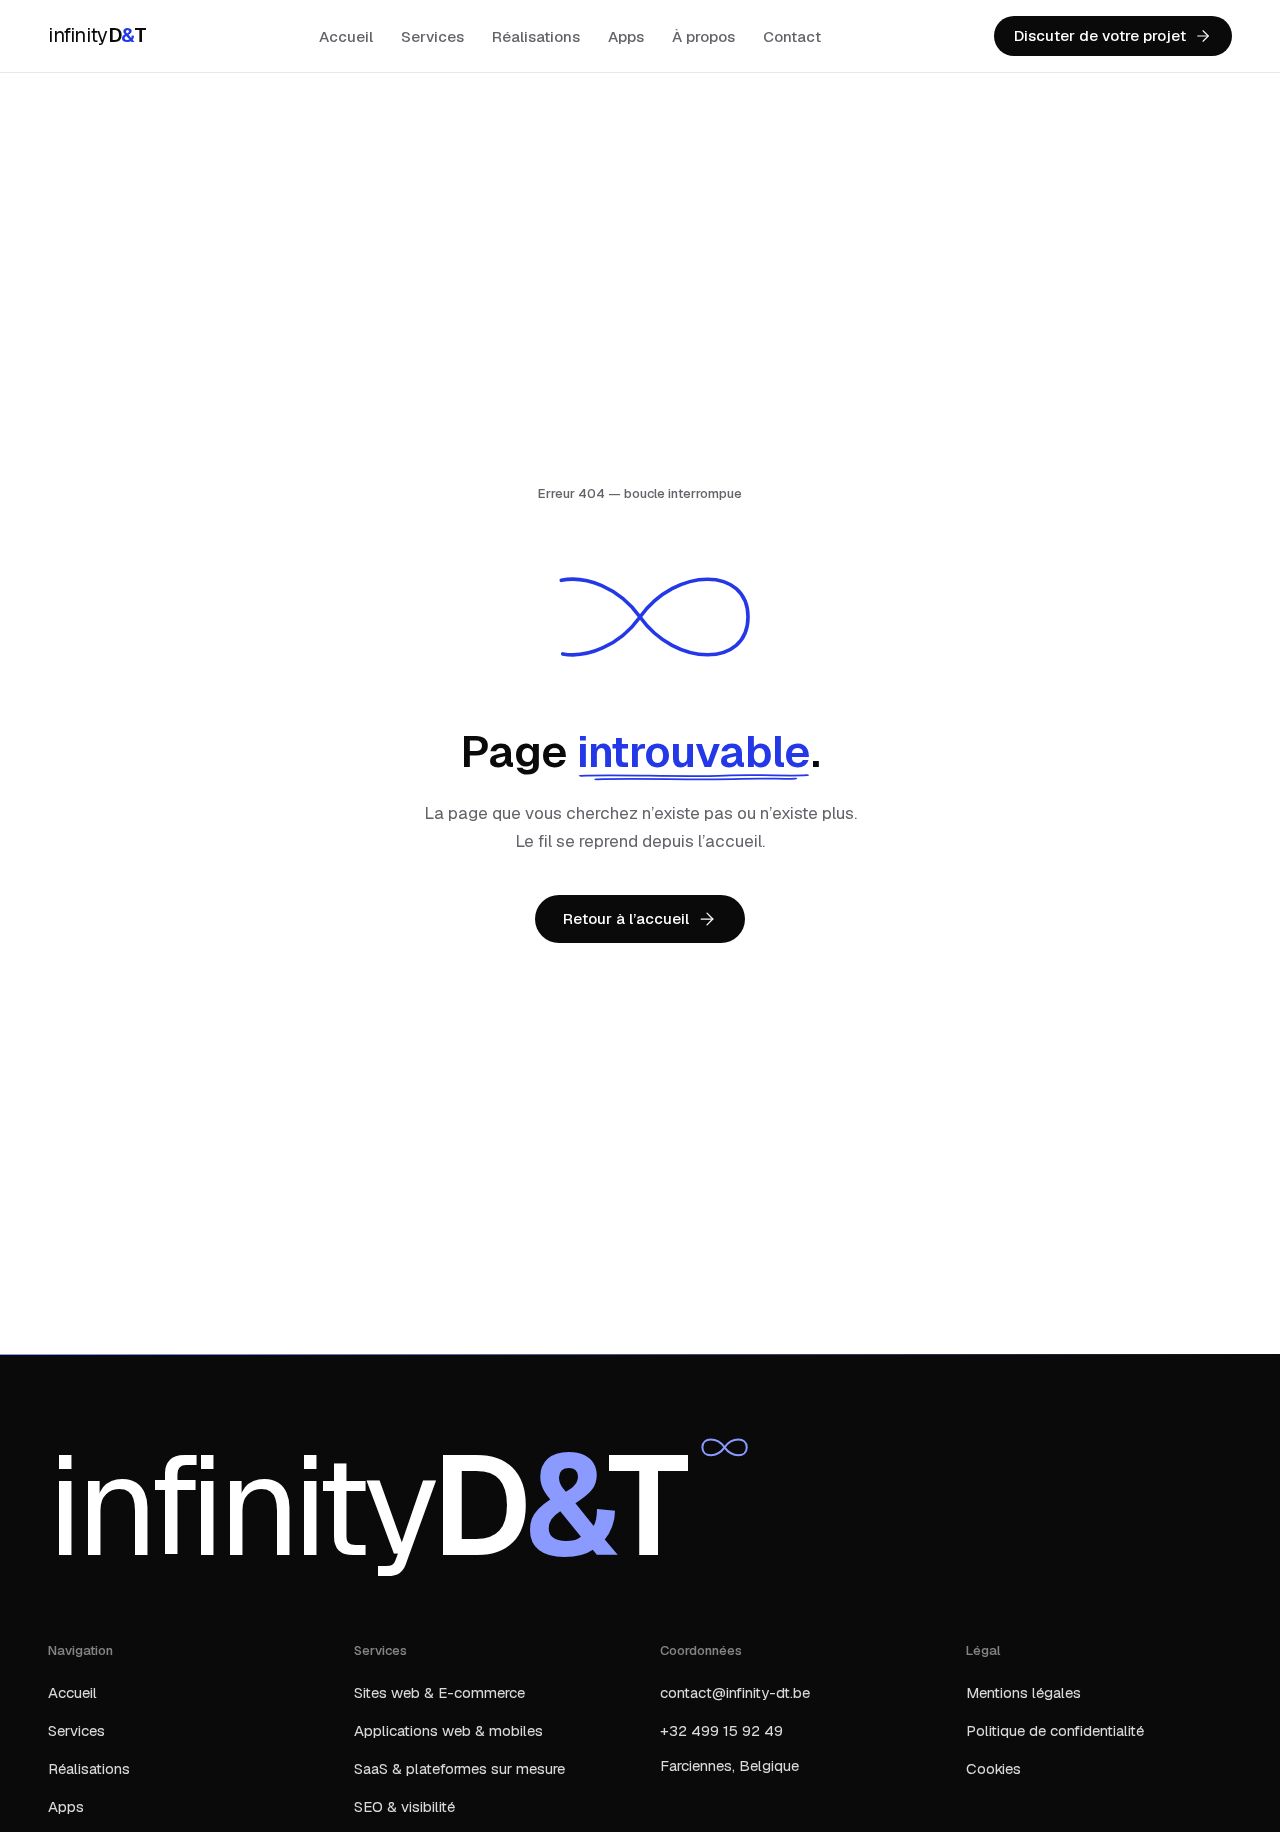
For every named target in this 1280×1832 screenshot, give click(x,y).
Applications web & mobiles (448, 1730)
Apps (626, 36)
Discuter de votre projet (1100, 35)
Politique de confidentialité (1055, 1730)
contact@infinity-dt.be (735, 1692)
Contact (792, 36)
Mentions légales (1023, 1692)
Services (432, 36)
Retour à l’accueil (626, 918)
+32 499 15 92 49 (721, 1730)
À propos (703, 36)
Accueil (346, 36)
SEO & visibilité (404, 1806)
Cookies (993, 1768)
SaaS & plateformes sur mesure (459, 1768)
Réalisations (536, 36)
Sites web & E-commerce (439, 1692)
